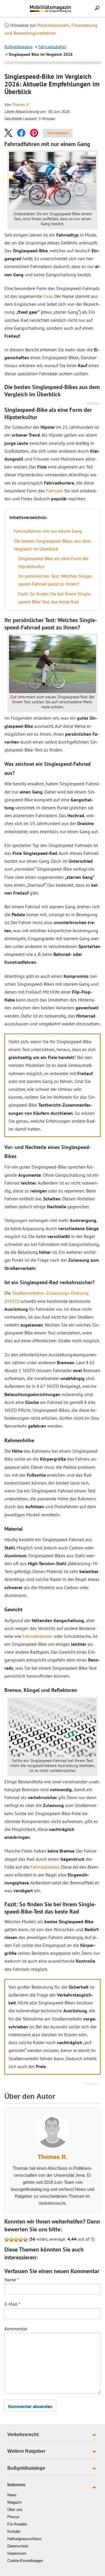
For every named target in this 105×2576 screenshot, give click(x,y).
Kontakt (14, 2531)
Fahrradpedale (45, 1867)
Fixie (48, 296)
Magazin (14, 2502)
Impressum (17, 2553)
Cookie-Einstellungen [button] (25, 2561)
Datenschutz (18, 2546)
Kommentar (16, 2329)
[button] (8, 133)
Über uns (15, 2510)
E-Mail (12, 2304)
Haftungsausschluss (24, 2539)
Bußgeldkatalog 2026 (61, 11)
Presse (13, 2517)
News (12, 2495)
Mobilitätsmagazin (52, 8)
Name (12, 2280)
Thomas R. (21, 105)
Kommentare (58, 133)
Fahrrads (55, 491)
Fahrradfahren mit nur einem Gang (48, 531)
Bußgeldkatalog (19, 47)
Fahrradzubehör (52, 47)
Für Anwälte (17, 2524)
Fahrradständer (37, 1636)
